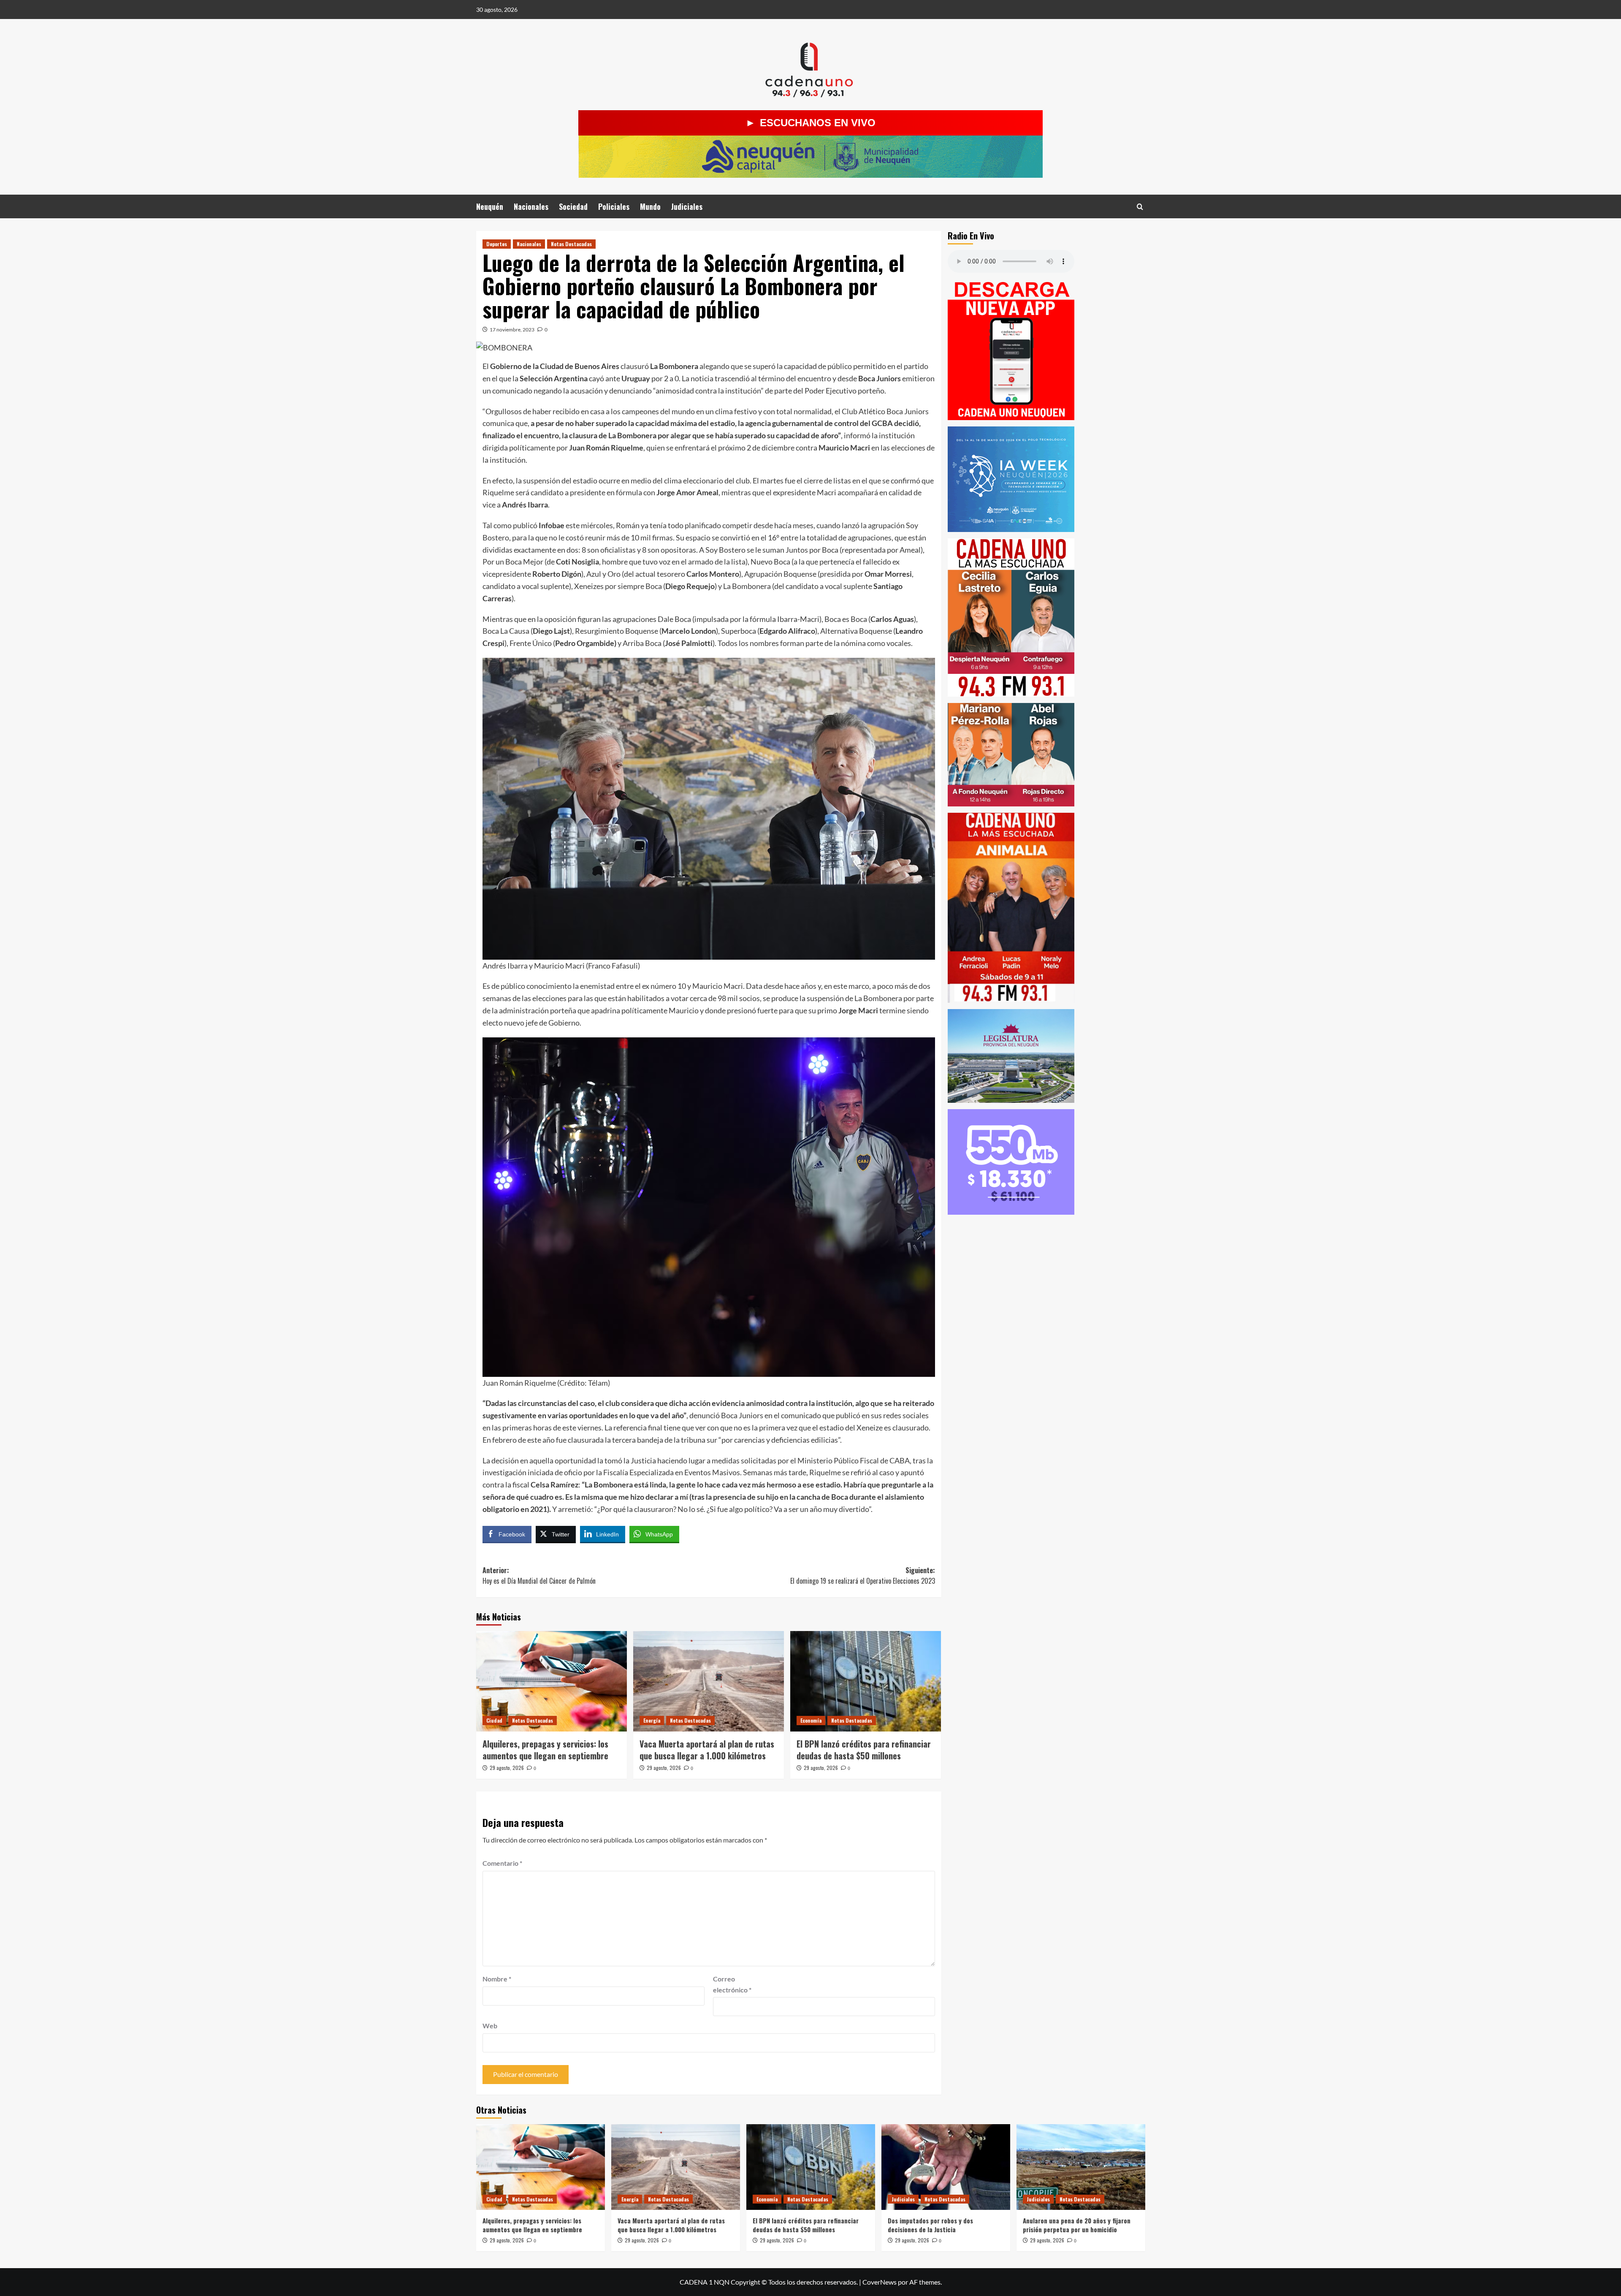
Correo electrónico (732, 1984)
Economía (811, 1720)
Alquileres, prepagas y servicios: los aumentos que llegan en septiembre (545, 1750)
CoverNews (880, 2282)
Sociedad (573, 206)
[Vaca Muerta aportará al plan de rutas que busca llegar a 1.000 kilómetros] (709, 1681)
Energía (652, 1720)
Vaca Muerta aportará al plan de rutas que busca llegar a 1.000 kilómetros (707, 1750)
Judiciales (687, 206)
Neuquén (490, 206)
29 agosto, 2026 (507, 1768)
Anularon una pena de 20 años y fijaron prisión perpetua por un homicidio (1077, 2225)
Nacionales (531, 206)
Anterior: (540, 1576)
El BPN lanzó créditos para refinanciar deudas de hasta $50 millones (864, 1750)
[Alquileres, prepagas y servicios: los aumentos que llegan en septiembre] (552, 1681)
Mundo (650, 206)
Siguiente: (863, 1576)
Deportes (497, 244)
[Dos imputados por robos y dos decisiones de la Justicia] (946, 2167)
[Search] (1140, 207)
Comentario (502, 1863)
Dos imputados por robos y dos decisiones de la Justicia (930, 2225)
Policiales (614, 206)
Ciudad (494, 1720)
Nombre (497, 1979)
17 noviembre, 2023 (512, 330)
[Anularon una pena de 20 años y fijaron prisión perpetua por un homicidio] (1081, 2167)
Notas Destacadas (571, 244)
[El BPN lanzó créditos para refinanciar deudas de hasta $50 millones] (866, 1681)
